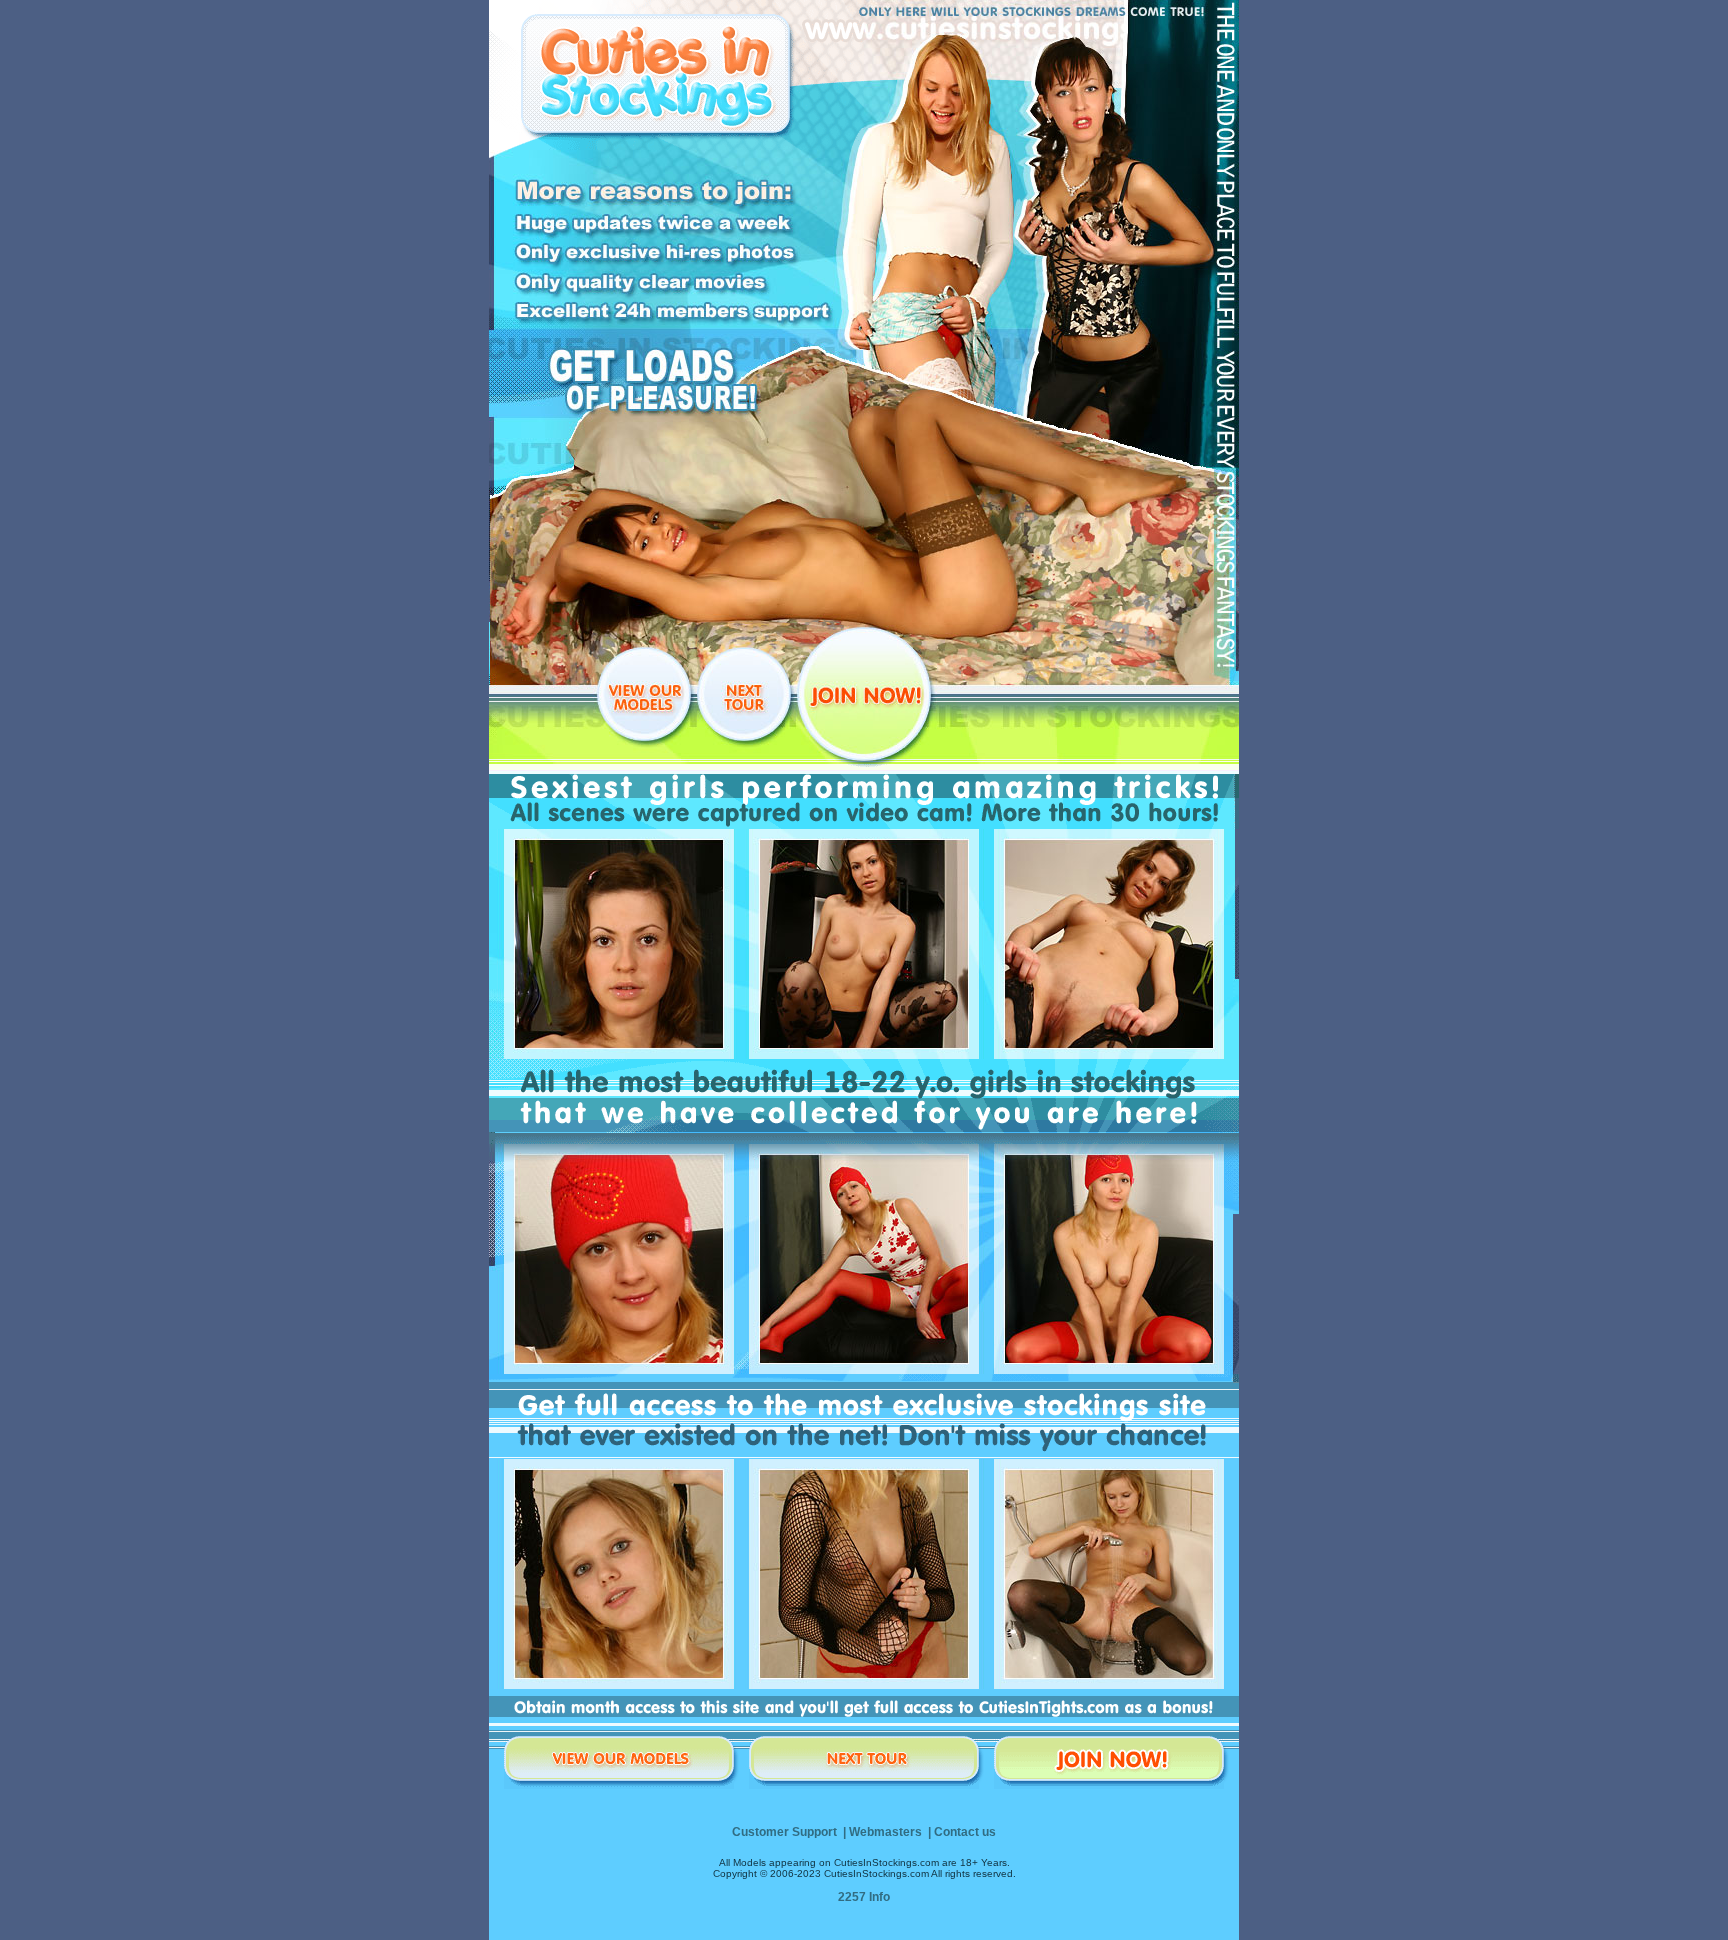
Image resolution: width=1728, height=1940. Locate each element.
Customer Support (784, 1832)
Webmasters (885, 1832)
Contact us (965, 1832)
